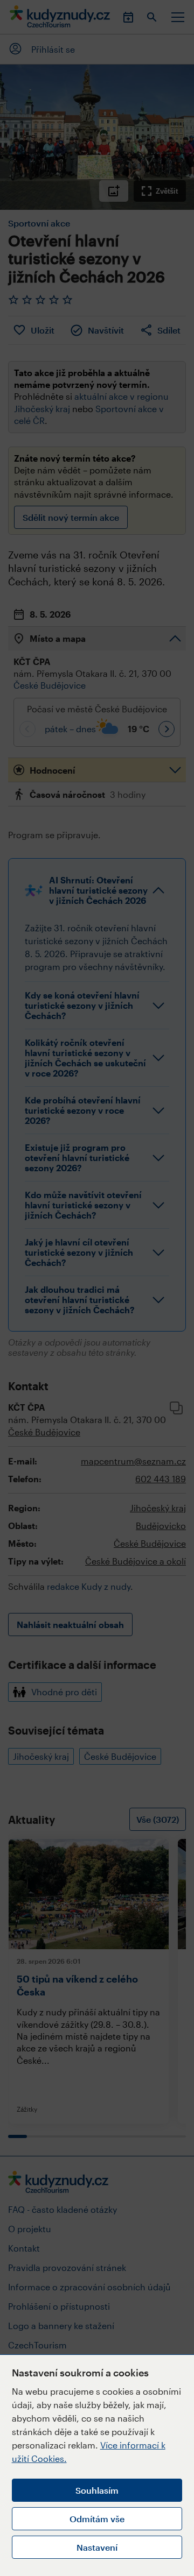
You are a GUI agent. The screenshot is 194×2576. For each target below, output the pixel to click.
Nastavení (97, 2547)
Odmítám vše (97, 2519)
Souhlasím (97, 2490)
